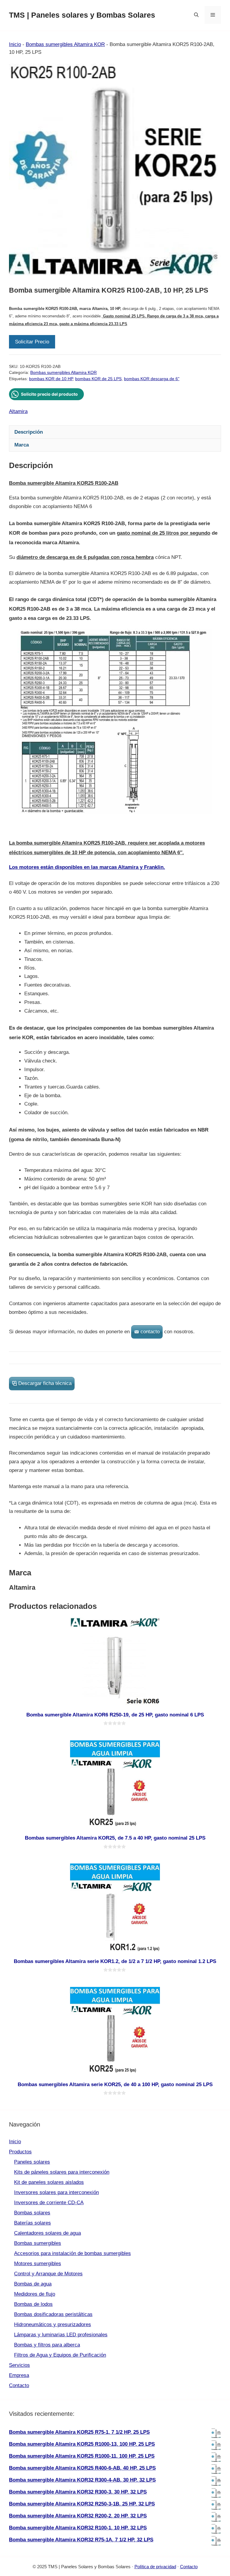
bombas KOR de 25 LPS (98, 379)
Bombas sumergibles (38, 2243)
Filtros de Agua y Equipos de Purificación (60, 2355)
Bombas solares (32, 2213)
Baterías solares (32, 2223)
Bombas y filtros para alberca (47, 2345)
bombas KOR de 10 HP (51, 379)
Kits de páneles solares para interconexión (62, 2172)
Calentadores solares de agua (47, 2233)
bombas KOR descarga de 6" (152, 379)
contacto (150, 1332)
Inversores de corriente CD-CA (49, 2203)
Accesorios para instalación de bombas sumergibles (72, 2253)
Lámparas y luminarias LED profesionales (61, 2335)
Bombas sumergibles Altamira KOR (65, 44)
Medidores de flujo (35, 2294)
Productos (20, 2152)
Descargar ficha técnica (45, 1383)
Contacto (19, 2385)
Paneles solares (32, 2162)
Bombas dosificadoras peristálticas (53, 2314)
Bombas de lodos (33, 2304)
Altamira (18, 411)
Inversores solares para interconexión (56, 2192)
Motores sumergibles (38, 2264)
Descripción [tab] (29, 432)
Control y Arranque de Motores (48, 2274)
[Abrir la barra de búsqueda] (196, 15)
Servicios (19, 2365)
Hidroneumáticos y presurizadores (53, 2324)
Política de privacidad (155, 2567)
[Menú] (213, 15)
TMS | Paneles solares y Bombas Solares (82, 15)
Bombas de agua (33, 2284)
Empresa (19, 2375)
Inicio (15, 44)
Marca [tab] (22, 445)
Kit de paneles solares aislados (49, 2182)
